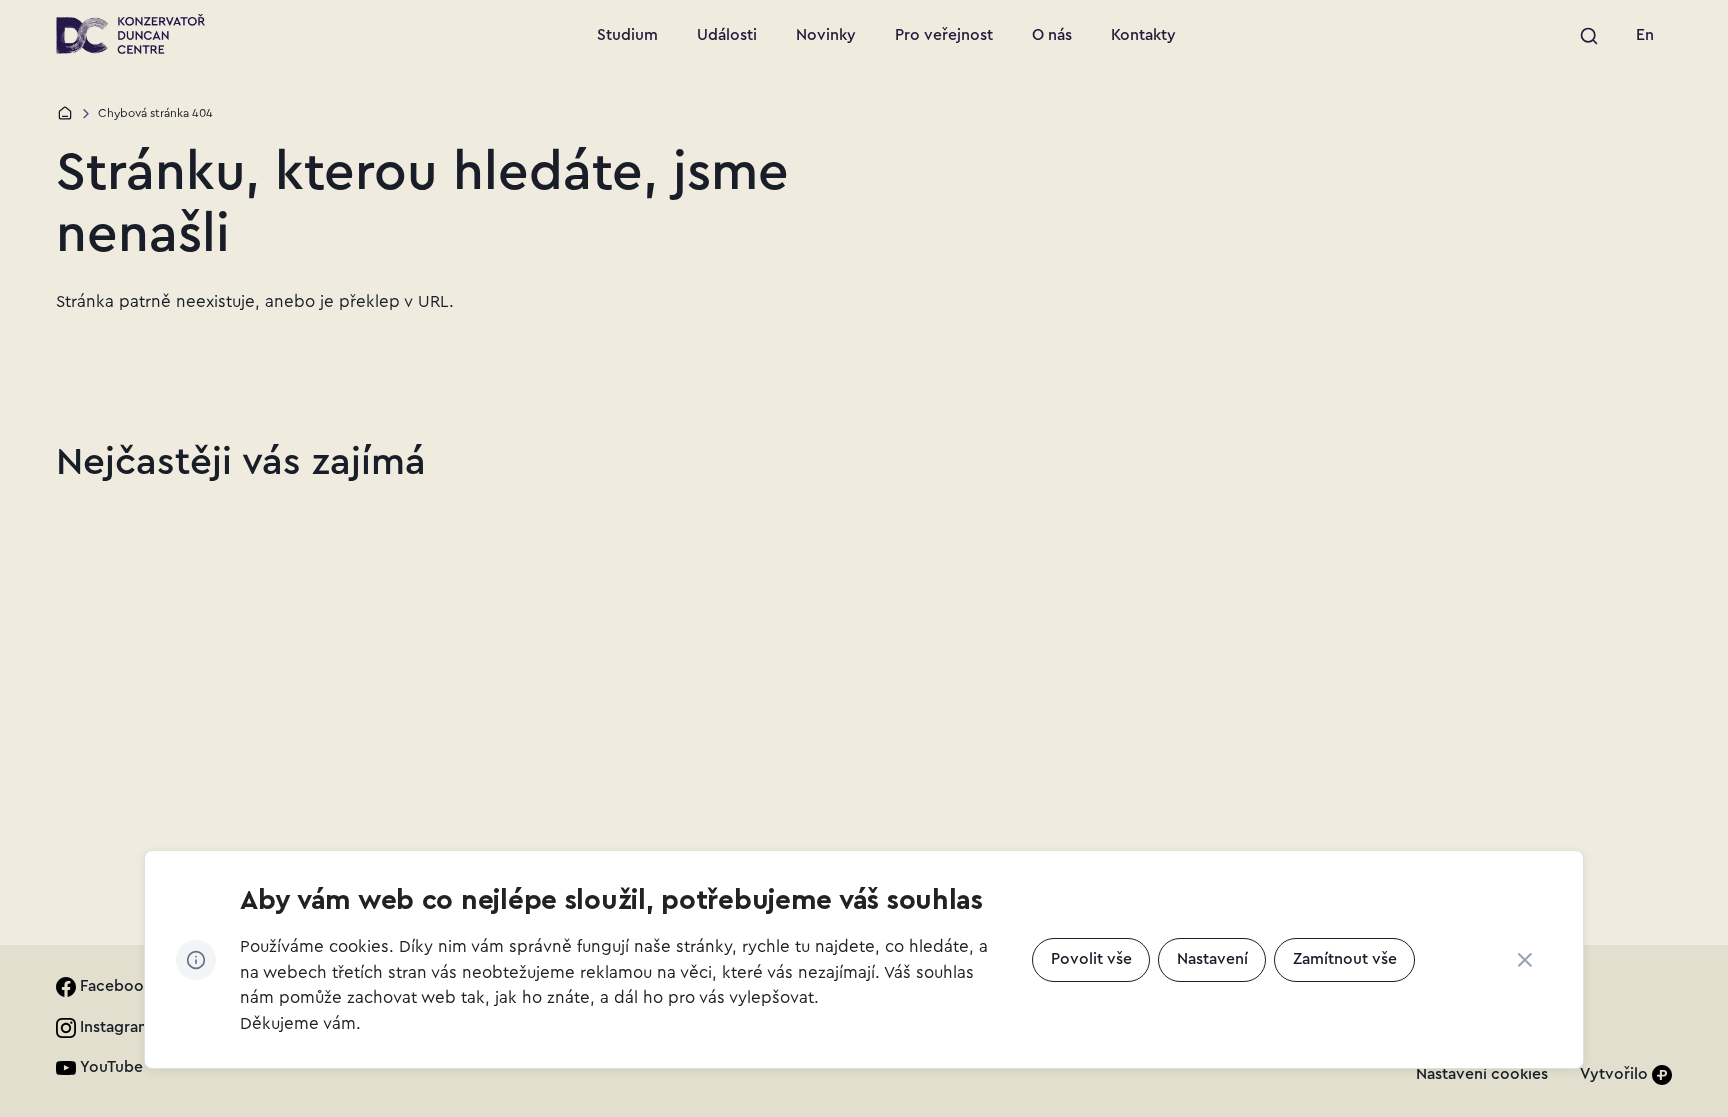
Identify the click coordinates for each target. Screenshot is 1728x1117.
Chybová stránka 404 (155, 113)
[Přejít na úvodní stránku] (130, 34)
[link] (1645, 36)
